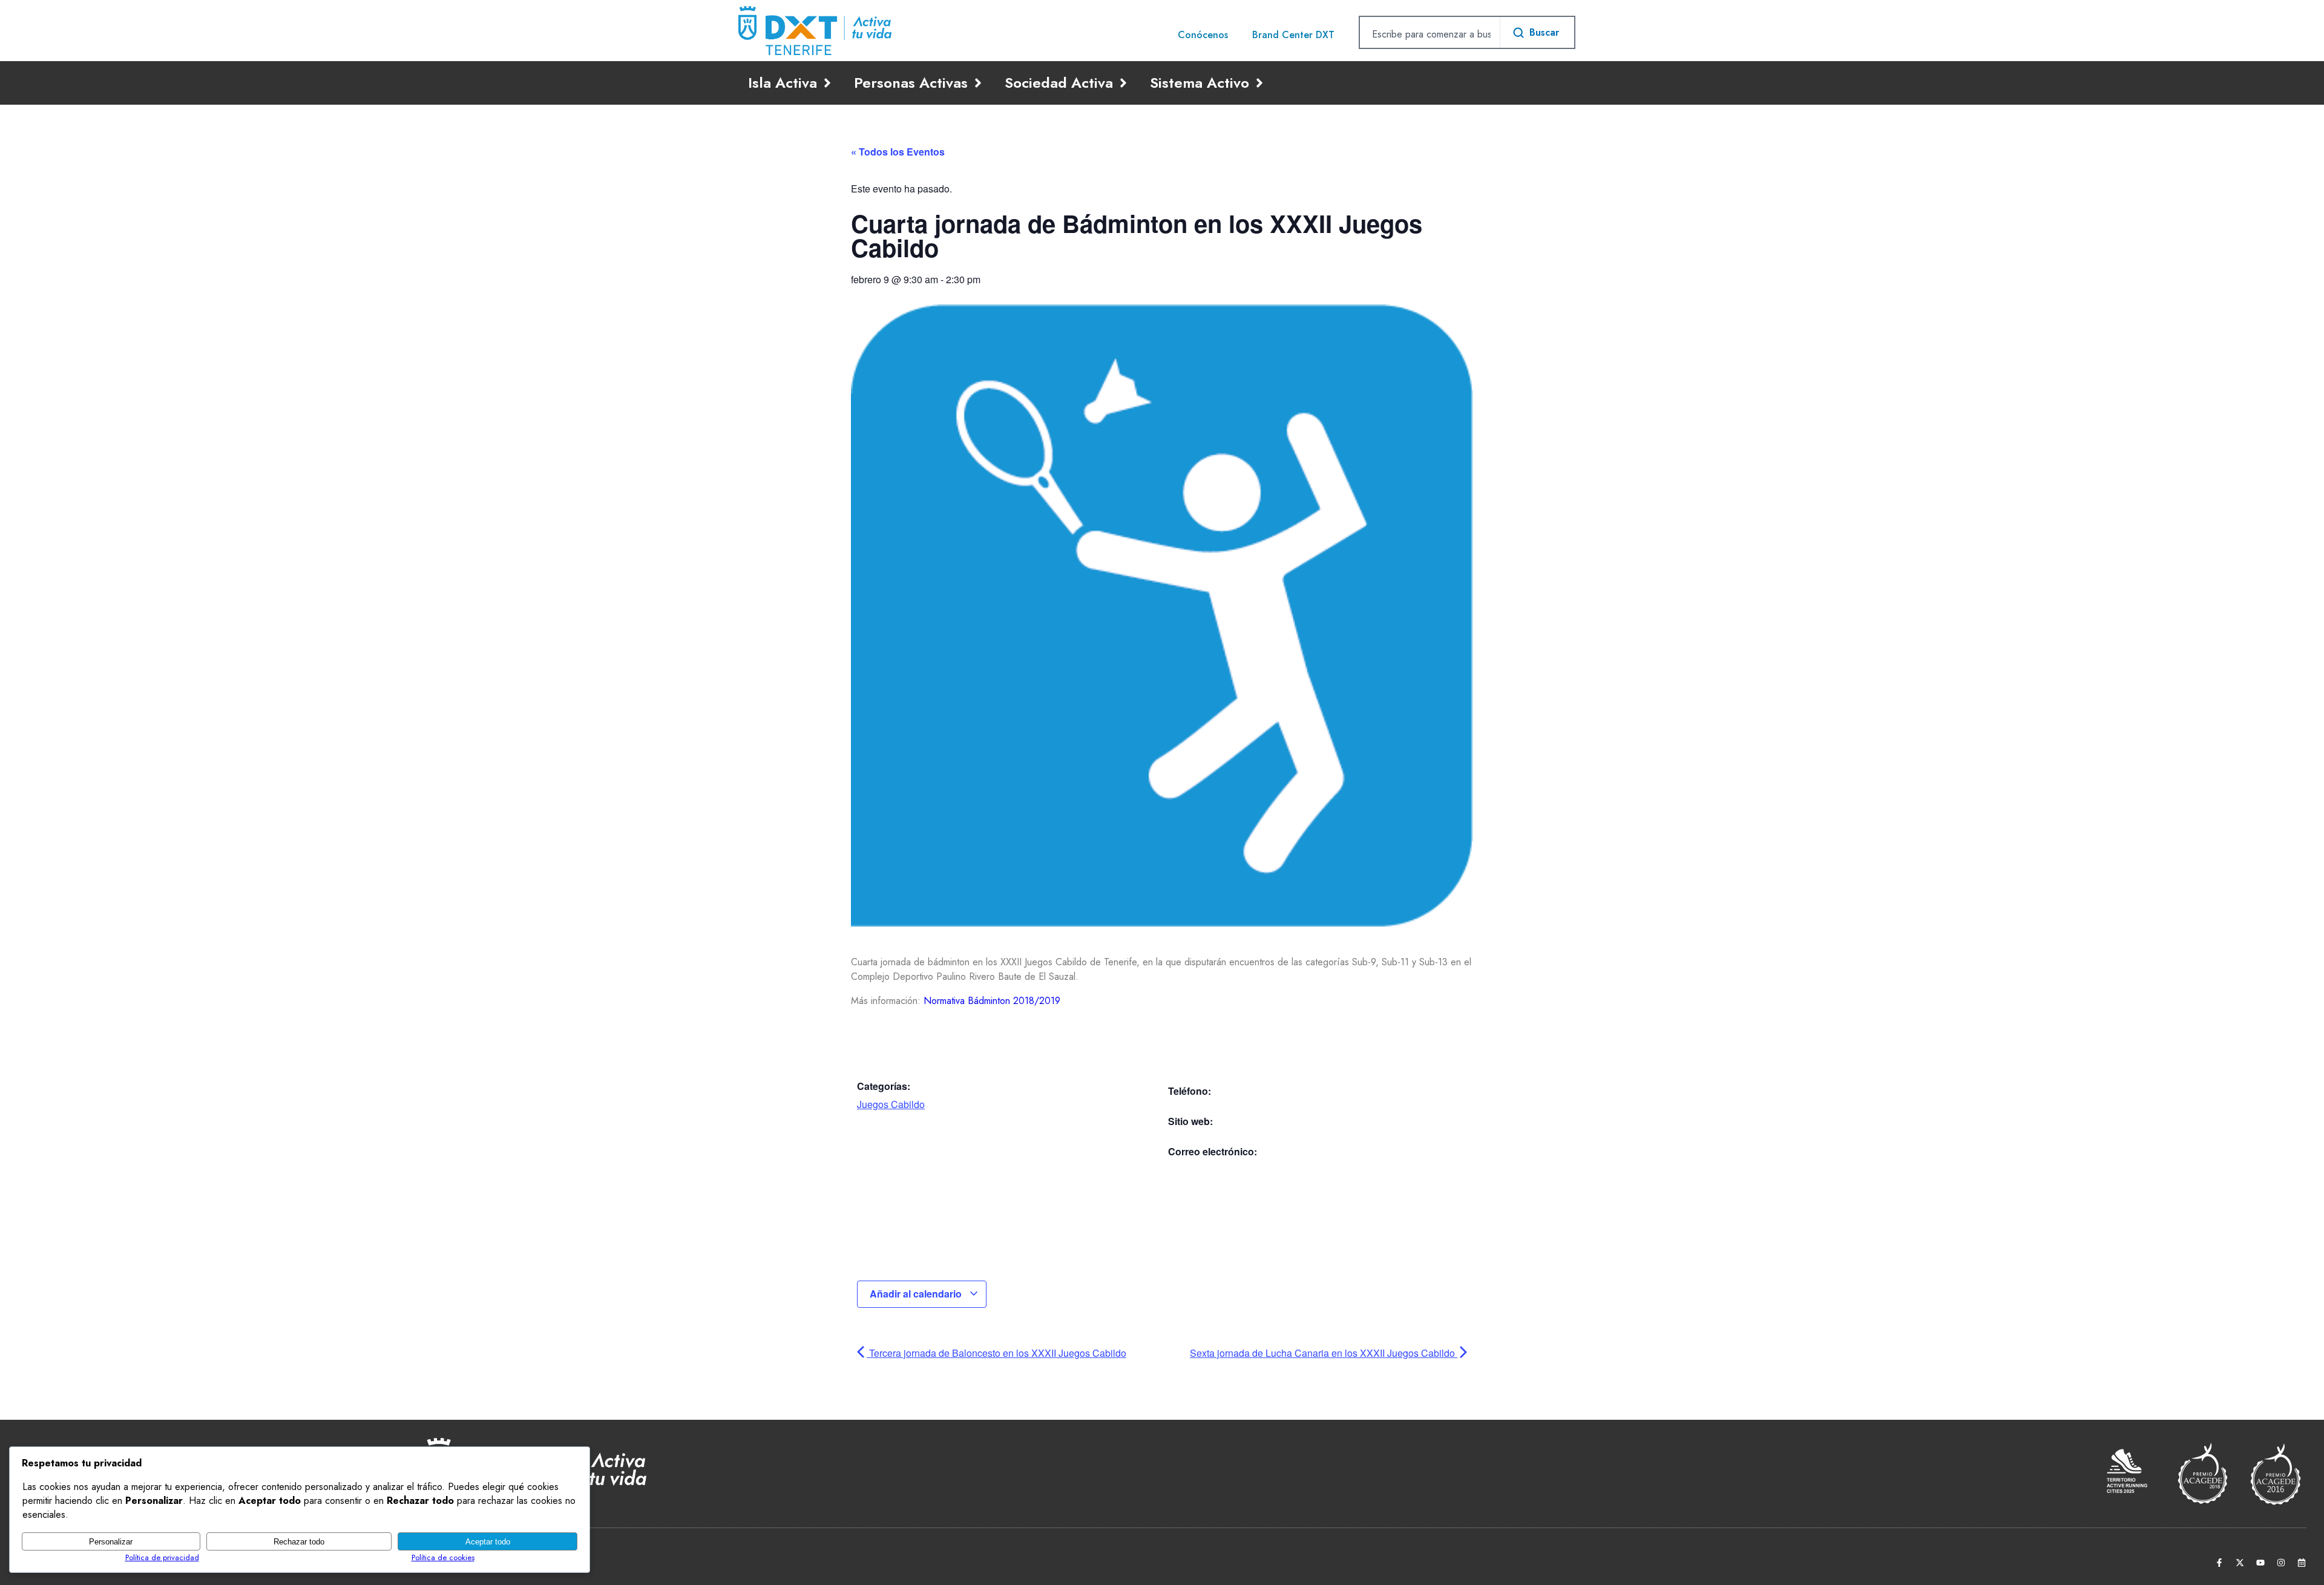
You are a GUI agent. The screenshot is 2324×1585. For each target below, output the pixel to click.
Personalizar (111, 1542)
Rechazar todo (299, 1542)
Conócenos (1203, 35)
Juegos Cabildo (891, 1104)
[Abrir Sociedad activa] (1123, 83)
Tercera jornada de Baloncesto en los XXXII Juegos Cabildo (996, 1353)
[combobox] (1430, 34)
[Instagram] (2281, 1563)
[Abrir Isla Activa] (827, 83)
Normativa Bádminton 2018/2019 (992, 1001)
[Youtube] (2260, 1563)
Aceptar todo (488, 1542)
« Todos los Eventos (898, 152)
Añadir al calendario (917, 1294)
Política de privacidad (162, 1557)
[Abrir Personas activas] (978, 83)
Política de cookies (443, 1557)
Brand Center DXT (1293, 35)
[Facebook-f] (2219, 1563)
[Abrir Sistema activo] (1259, 83)
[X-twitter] (2240, 1563)
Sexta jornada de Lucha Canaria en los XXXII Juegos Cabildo (1324, 1353)
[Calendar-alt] (2302, 1563)
